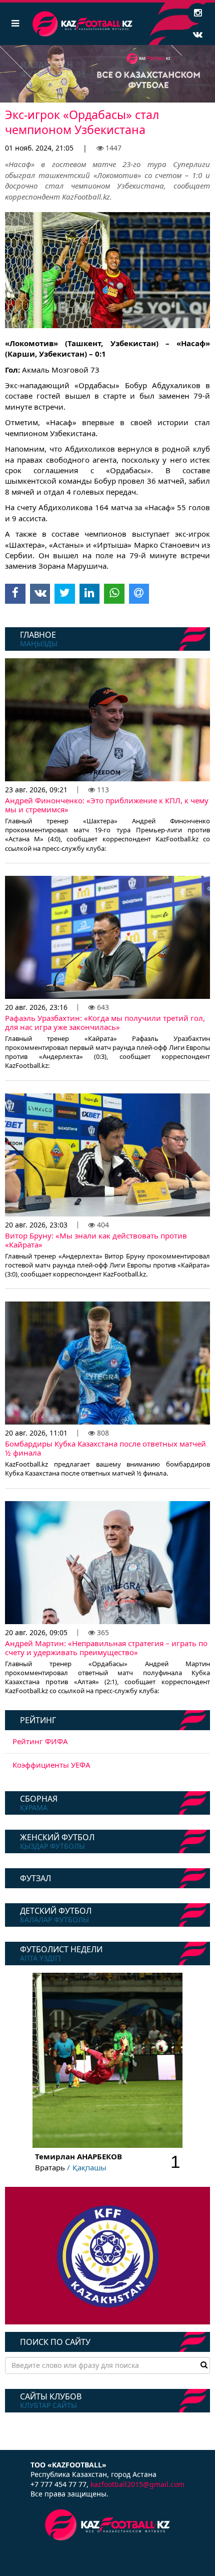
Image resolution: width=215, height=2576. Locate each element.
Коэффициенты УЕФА (51, 1765)
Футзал (35, 1878)
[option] (107, 74)
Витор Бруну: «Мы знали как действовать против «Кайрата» (96, 1240)
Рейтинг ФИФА (40, 1741)
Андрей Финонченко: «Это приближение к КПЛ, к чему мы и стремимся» (107, 805)
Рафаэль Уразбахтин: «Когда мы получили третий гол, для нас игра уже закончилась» (105, 1022)
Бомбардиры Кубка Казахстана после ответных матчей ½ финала (105, 1448)
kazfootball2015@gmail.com (137, 2484)
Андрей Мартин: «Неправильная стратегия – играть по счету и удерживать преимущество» (106, 1648)
